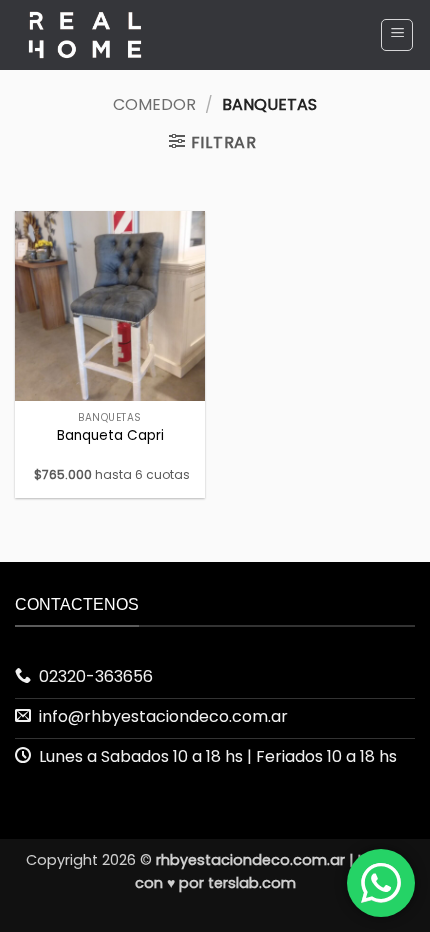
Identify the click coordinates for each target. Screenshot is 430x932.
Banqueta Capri (110, 436)
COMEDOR (154, 104)
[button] (397, 35)
